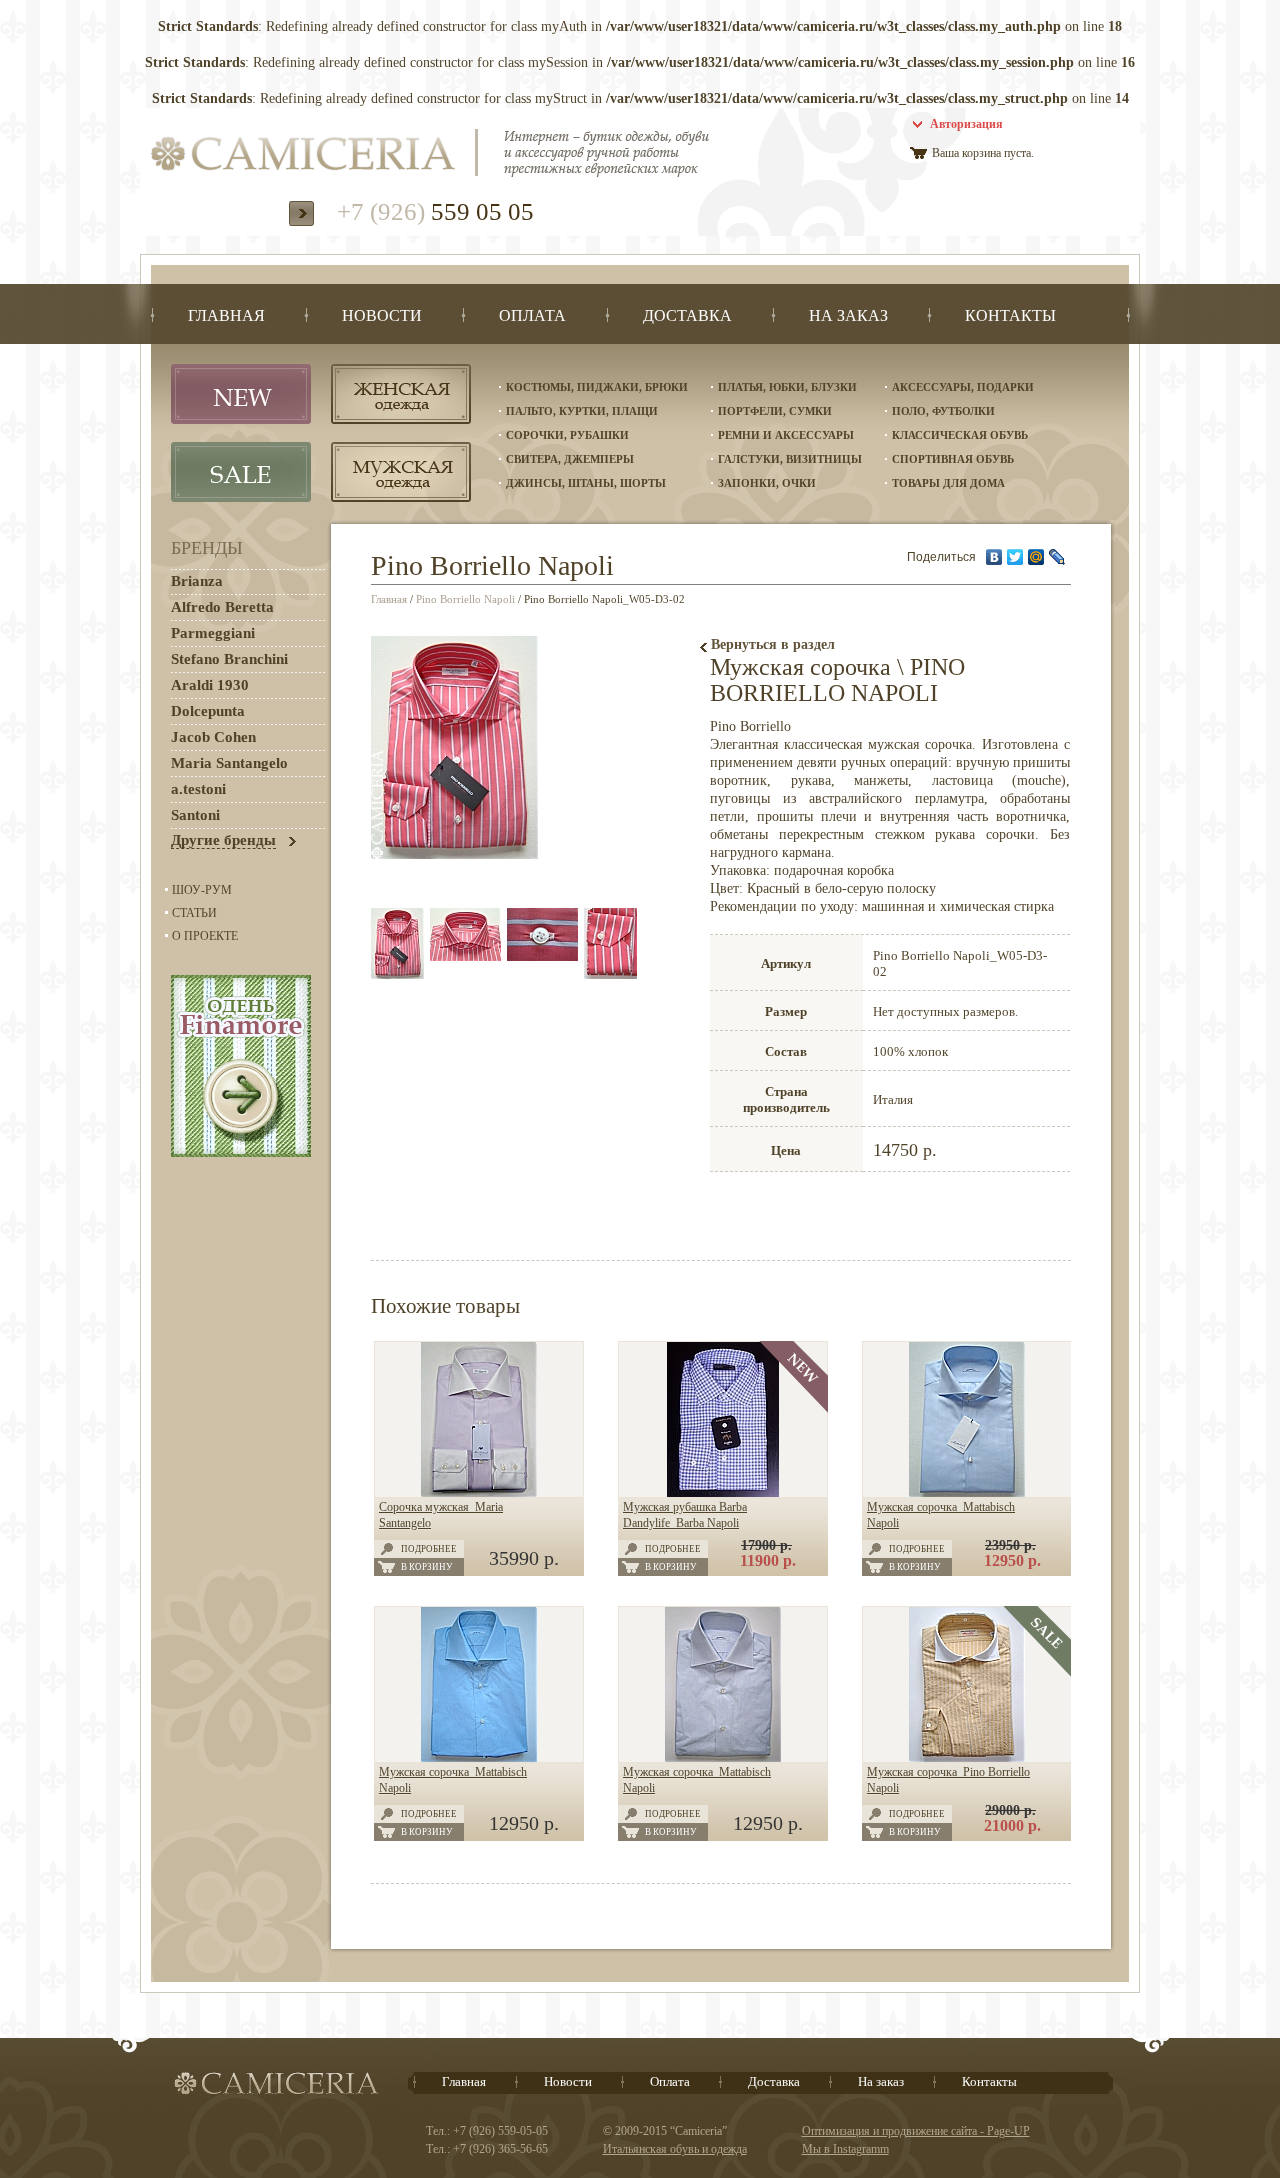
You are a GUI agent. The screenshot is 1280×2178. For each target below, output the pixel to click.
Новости (568, 2081)
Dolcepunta (208, 711)
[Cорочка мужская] (479, 1493)
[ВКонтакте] (994, 557)
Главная (389, 599)
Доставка (774, 2081)
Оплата (670, 2081)
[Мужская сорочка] (967, 1493)
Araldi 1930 (210, 685)
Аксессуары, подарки (963, 387)
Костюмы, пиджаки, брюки (597, 387)
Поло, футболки (943, 411)
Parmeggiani (213, 633)
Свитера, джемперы (570, 459)
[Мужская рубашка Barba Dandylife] (723, 1493)
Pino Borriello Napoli (465, 599)
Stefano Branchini (229, 659)
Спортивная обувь (953, 459)
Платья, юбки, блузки (787, 387)
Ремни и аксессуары (786, 435)
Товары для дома (948, 483)
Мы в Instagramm (845, 2149)
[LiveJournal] (1057, 557)
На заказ (881, 2081)
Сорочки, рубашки (567, 435)
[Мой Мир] (1036, 557)
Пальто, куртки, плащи (582, 411)
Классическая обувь (960, 435)
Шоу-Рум (202, 890)
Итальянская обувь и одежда (675, 2149)
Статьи (194, 913)
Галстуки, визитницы (790, 459)
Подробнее (429, 1549)
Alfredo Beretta (222, 607)
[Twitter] (1015, 557)
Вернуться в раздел (773, 644)
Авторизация (966, 124)
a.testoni (198, 789)
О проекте (205, 936)
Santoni (195, 815)
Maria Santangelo (229, 763)
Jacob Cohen (213, 737)
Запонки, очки (767, 483)
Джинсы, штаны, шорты (586, 483)
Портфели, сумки (775, 411)
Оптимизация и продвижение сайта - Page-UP (916, 2131)
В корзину (426, 1567)
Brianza (197, 581)
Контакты (989, 2081)
